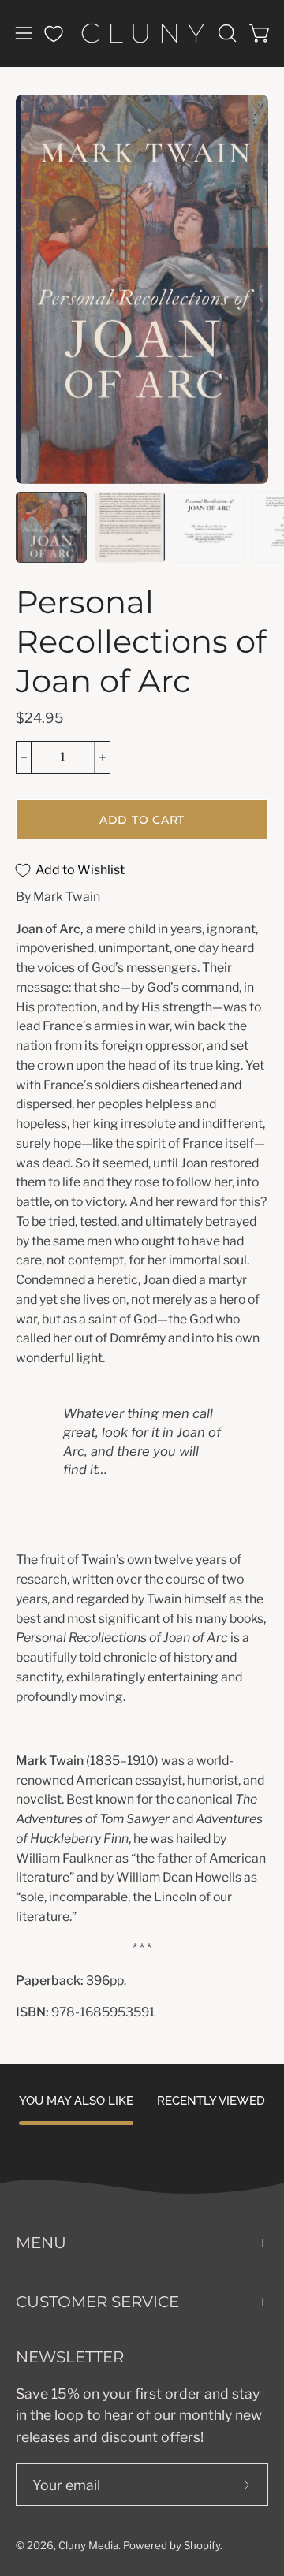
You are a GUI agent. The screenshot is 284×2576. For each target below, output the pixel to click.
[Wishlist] (54, 34)
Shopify (202, 2545)
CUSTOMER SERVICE (97, 2302)
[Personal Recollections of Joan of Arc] (51, 527)
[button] (226, 33)
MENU (41, 2243)
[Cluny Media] (142, 33)
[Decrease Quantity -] (24, 758)
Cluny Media (88, 2545)
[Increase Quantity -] (103, 758)
